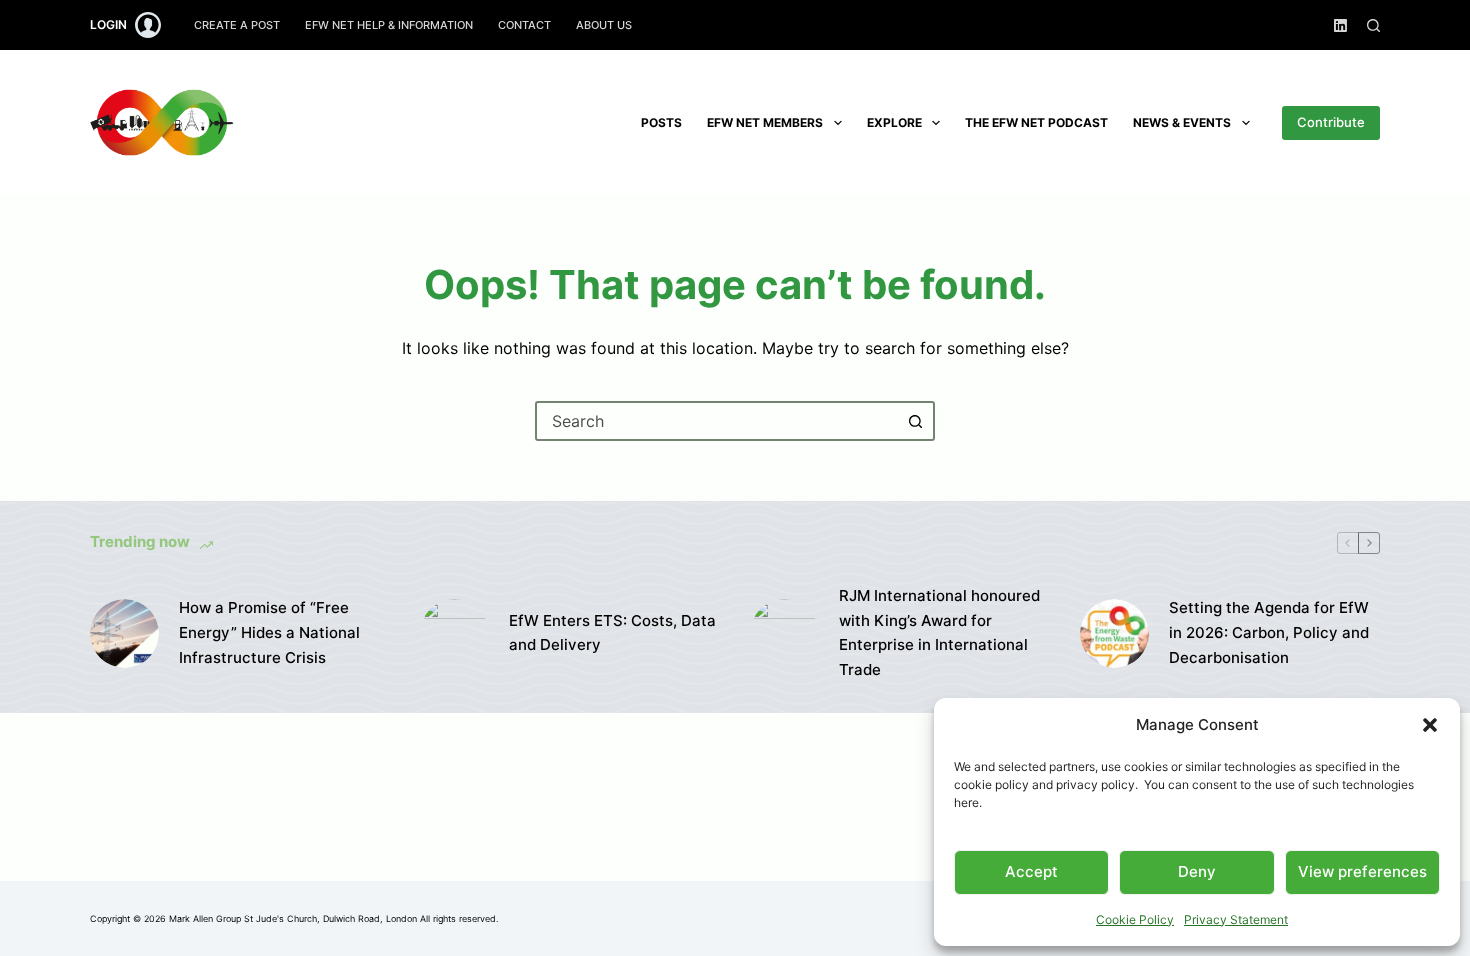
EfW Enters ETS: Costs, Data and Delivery (612, 633)
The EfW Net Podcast (1036, 122)
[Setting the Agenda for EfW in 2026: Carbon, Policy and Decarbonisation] (1114, 633)
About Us (604, 25)
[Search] (1373, 25)
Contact (524, 25)
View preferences (1362, 871)
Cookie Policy (1135, 919)
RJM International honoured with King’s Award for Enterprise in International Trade (939, 632)
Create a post (237, 25)
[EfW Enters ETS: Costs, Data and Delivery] (454, 633)
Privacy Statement (1236, 919)
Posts (661, 122)
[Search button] (915, 421)
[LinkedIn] (1340, 25)
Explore (894, 122)
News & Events (1182, 122)
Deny (1197, 871)
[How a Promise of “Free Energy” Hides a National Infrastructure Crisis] (124, 633)
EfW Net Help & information (389, 25)
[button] (1430, 725)
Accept (1031, 871)
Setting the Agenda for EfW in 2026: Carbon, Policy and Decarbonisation (1269, 632)
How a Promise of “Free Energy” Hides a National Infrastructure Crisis (269, 632)
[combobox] (717, 421)
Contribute (1331, 122)
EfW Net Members (765, 122)
